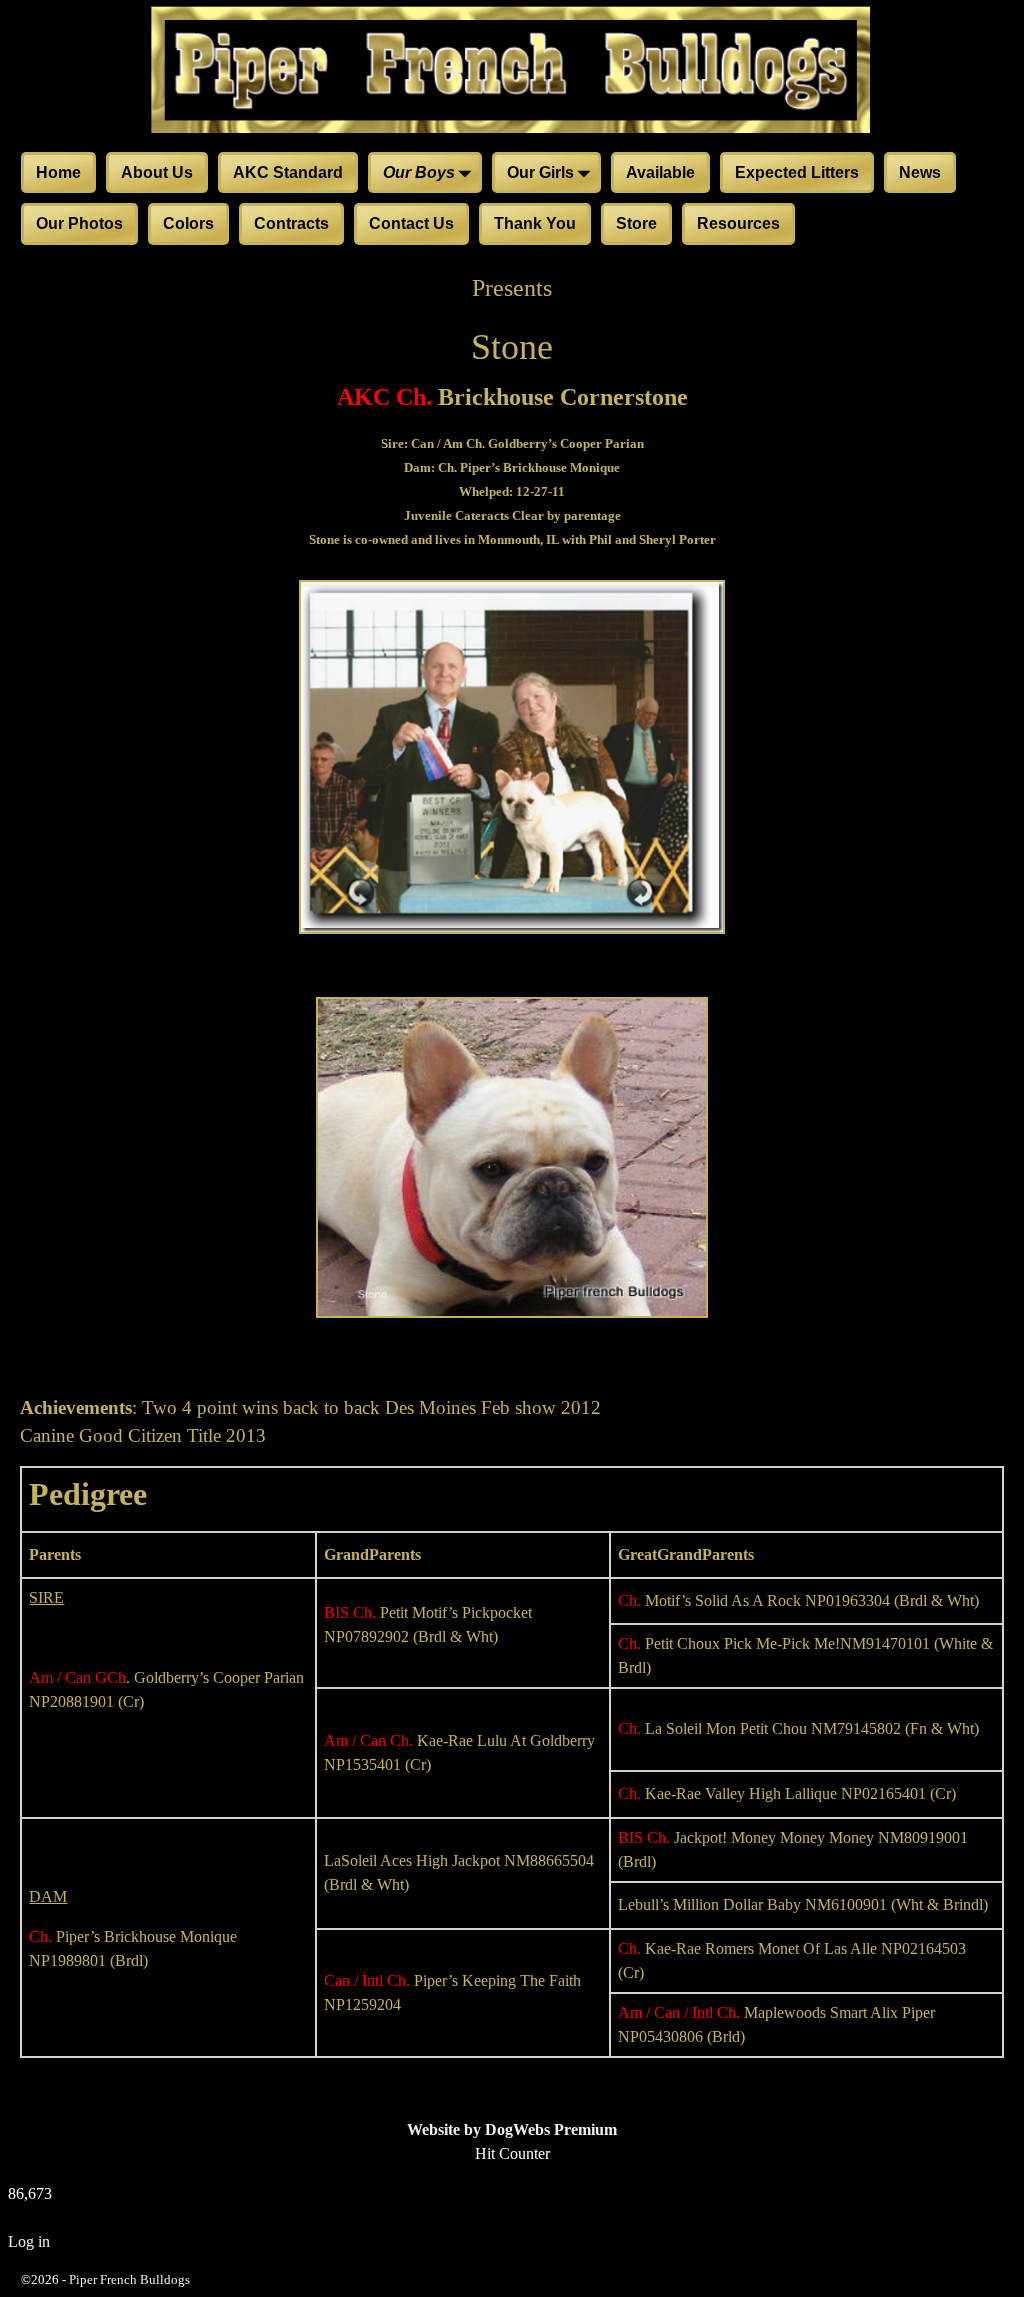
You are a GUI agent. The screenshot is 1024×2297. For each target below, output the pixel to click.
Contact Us (411, 223)
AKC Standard (288, 172)
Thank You (535, 223)
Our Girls (540, 172)
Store (636, 223)
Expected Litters (797, 172)
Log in (29, 2241)
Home (58, 172)
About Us (157, 172)
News (920, 172)
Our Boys (419, 172)
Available (660, 172)
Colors (188, 223)
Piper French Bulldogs (129, 2279)
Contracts (291, 223)
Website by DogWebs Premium (512, 2129)
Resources (738, 223)
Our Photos (79, 223)
